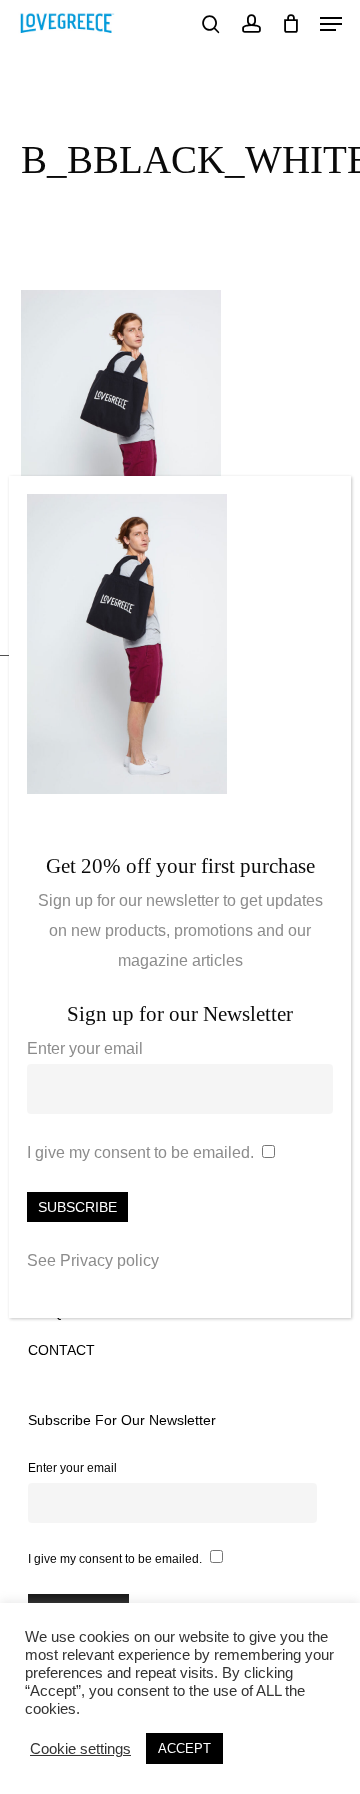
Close (327, 502)
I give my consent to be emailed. (140, 1152)
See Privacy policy (93, 1260)
